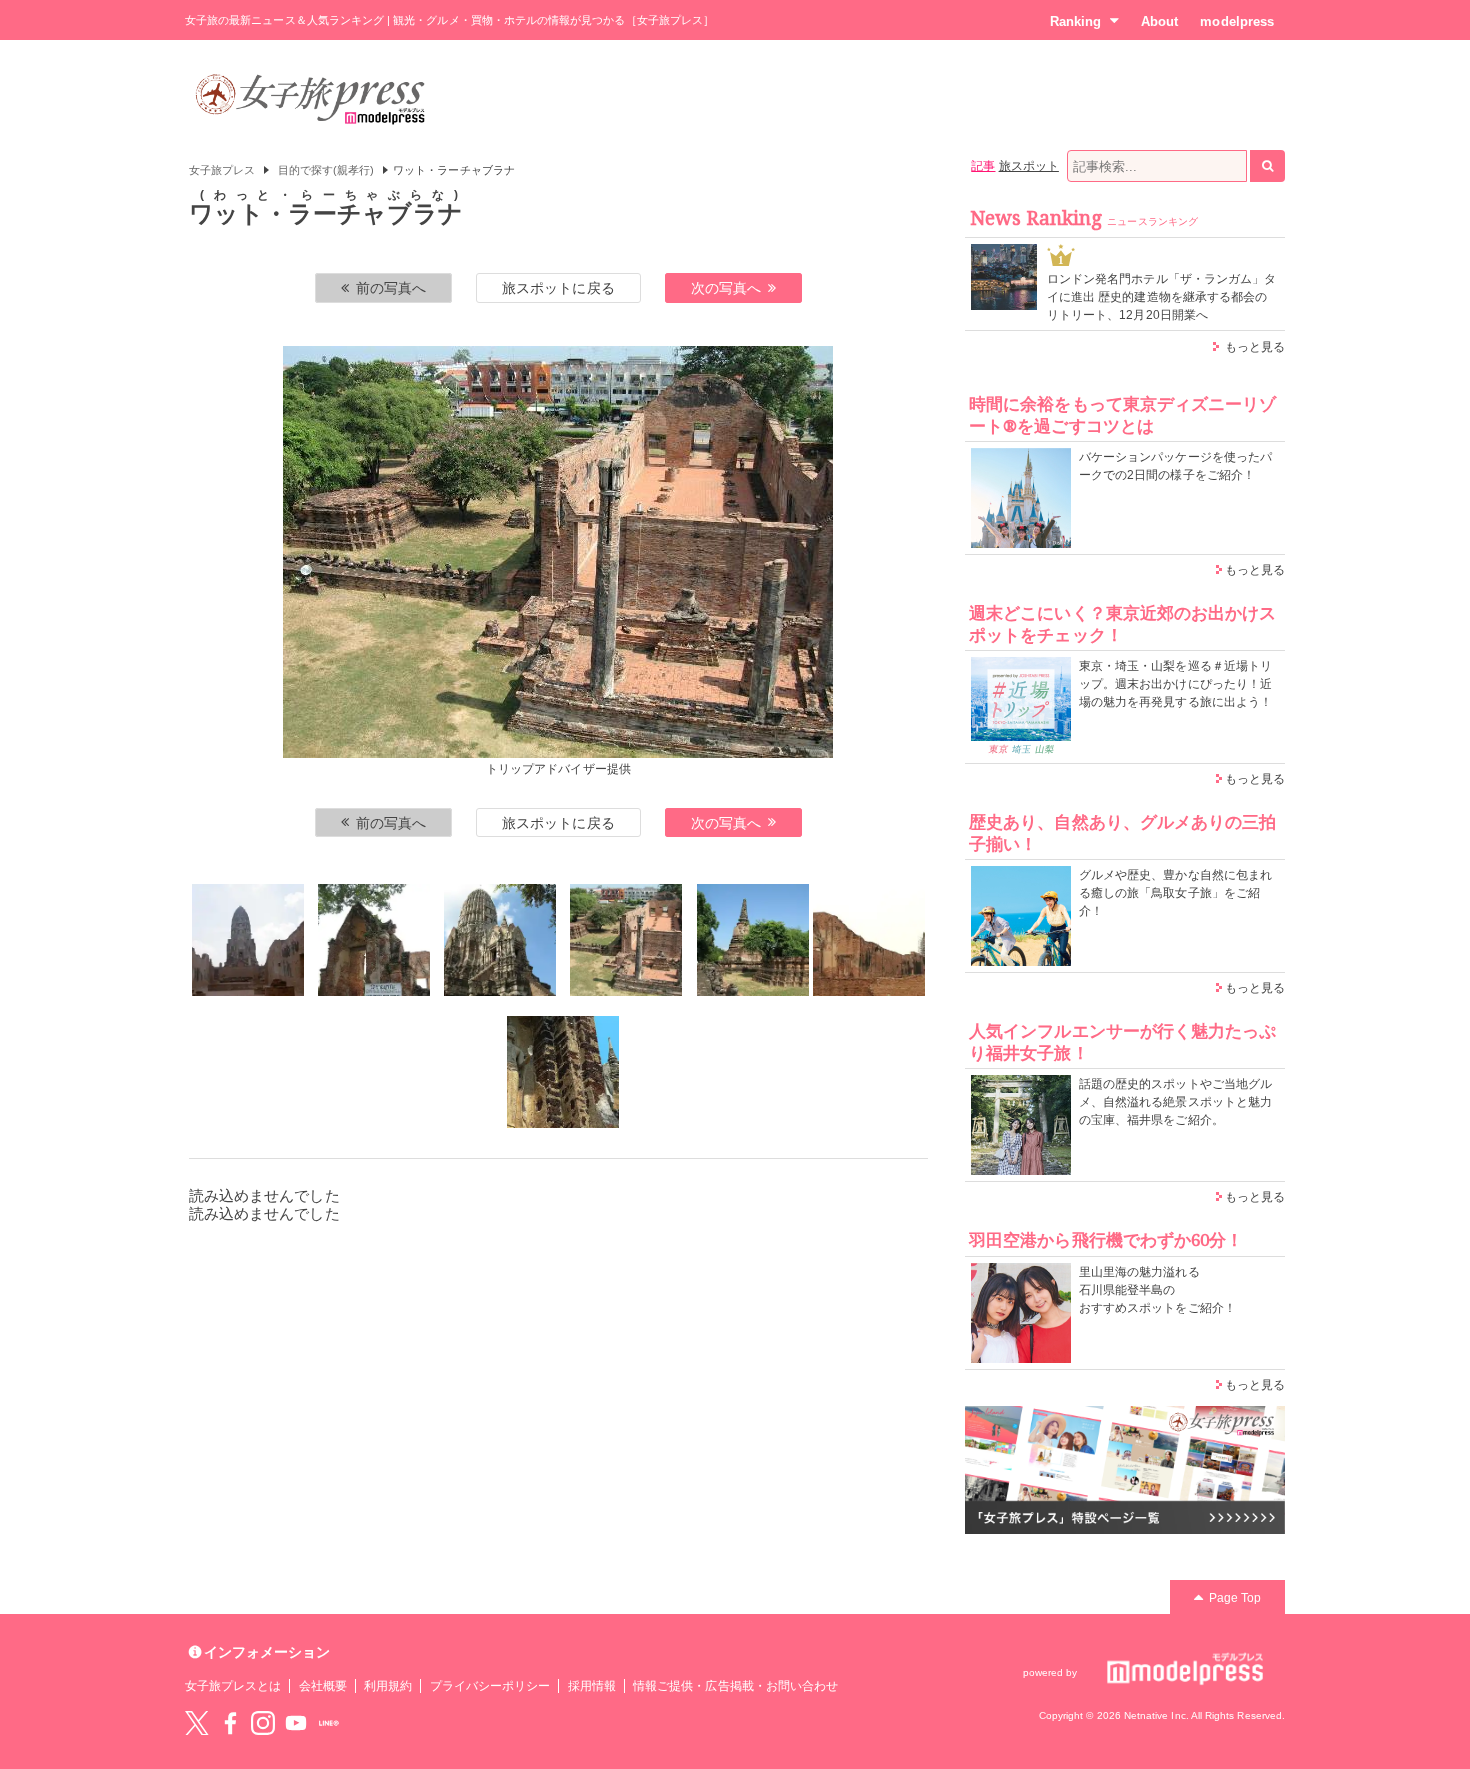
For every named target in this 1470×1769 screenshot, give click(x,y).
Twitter (197, 1723)
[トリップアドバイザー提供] (248, 940)
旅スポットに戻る (558, 288)
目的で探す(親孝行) (326, 170)
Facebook (230, 1723)
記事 (983, 166)
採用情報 (592, 1686)
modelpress (1237, 21)
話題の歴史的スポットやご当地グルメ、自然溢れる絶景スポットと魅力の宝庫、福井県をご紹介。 (1175, 1102)
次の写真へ (726, 288)
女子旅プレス (222, 170)
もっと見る (1255, 347)
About (1159, 21)
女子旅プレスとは (233, 1686)
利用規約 (388, 1686)
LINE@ (329, 1723)
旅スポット (1029, 166)
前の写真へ (391, 288)
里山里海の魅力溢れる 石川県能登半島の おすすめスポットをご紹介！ (1157, 1290)
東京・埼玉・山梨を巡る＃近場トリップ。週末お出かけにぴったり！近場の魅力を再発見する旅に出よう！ (1175, 684)
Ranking (1075, 21)
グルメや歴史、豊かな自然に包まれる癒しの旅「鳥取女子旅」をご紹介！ (1175, 893)
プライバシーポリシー (490, 1686)
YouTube (296, 1723)
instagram (263, 1723)
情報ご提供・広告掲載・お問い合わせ (735, 1686)
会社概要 (323, 1686)
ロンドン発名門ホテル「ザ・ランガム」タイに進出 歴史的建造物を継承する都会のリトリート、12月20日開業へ (1161, 297)
